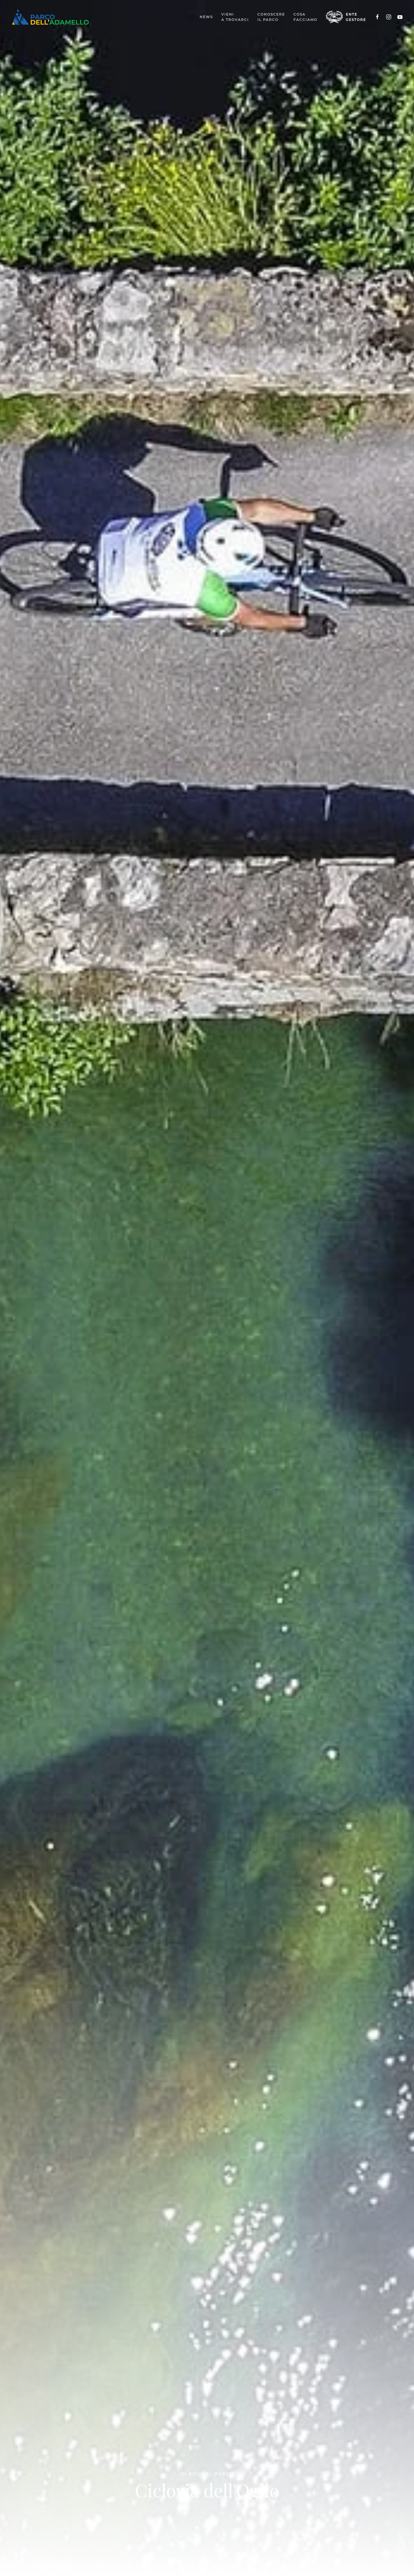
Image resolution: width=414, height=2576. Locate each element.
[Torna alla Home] (50, 17)
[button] (235, 17)
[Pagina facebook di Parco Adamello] (377, 17)
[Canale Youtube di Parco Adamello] (400, 17)
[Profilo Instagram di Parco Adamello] (389, 17)
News (206, 17)
